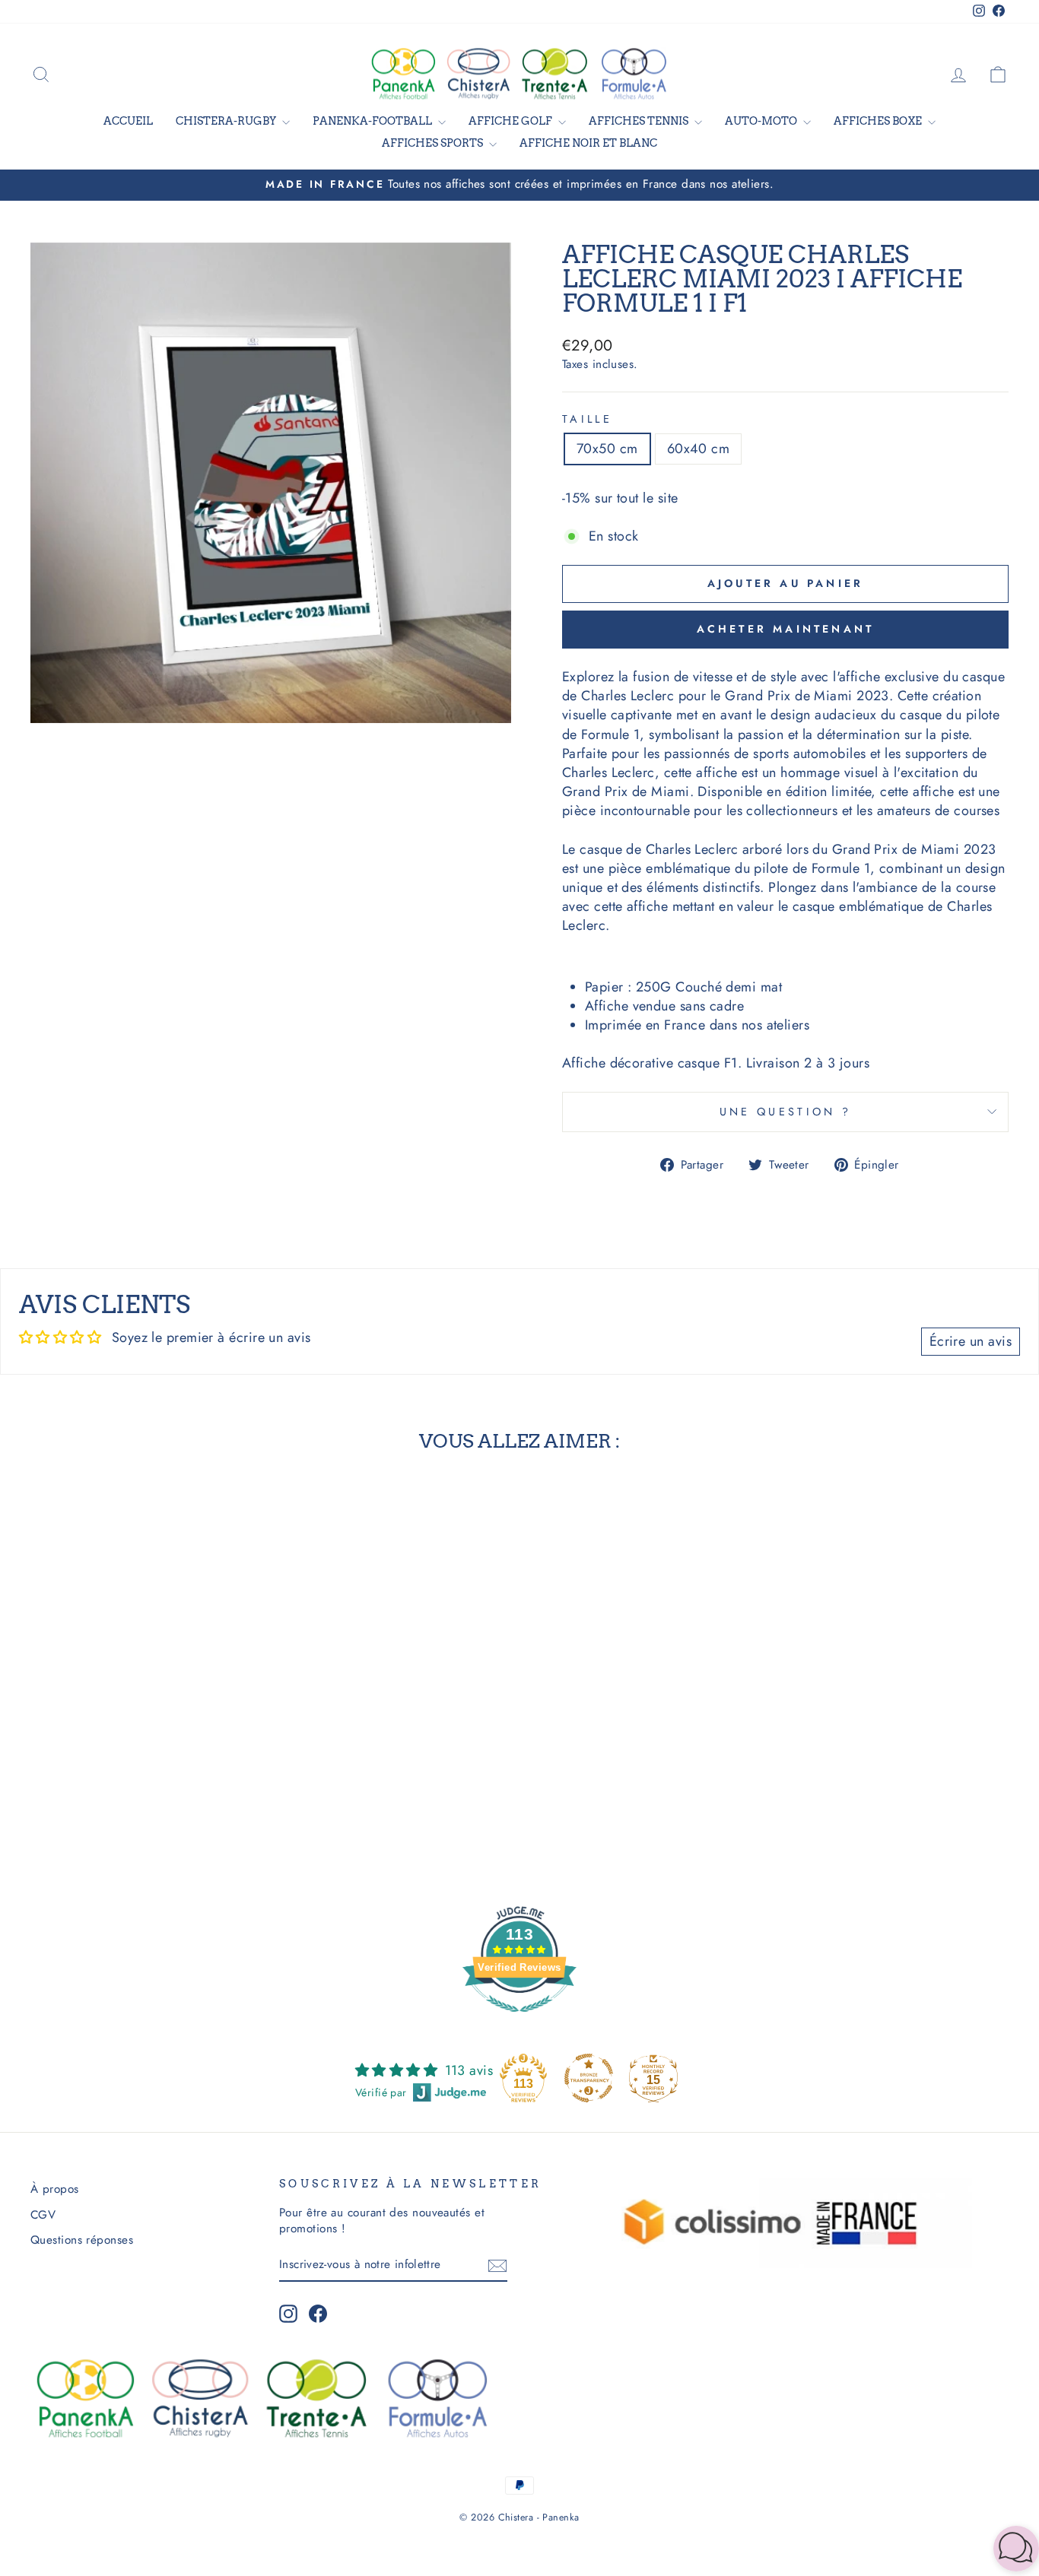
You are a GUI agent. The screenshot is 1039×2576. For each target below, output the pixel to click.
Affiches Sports (434, 143)
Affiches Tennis (640, 121)
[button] (1016, 2551)
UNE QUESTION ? (785, 1112)
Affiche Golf (512, 121)
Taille (587, 419)
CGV (43, 2215)
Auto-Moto (762, 121)
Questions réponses (82, 2240)
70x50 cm (607, 449)
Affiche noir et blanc (588, 143)
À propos (55, 2189)
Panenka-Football (373, 121)
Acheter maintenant (786, 629)
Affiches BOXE (879, 121)
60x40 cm (699, 449)
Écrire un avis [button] (971, 1341)
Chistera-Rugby (227, 121)
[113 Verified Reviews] (519, 2019)
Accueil (128, 121)
